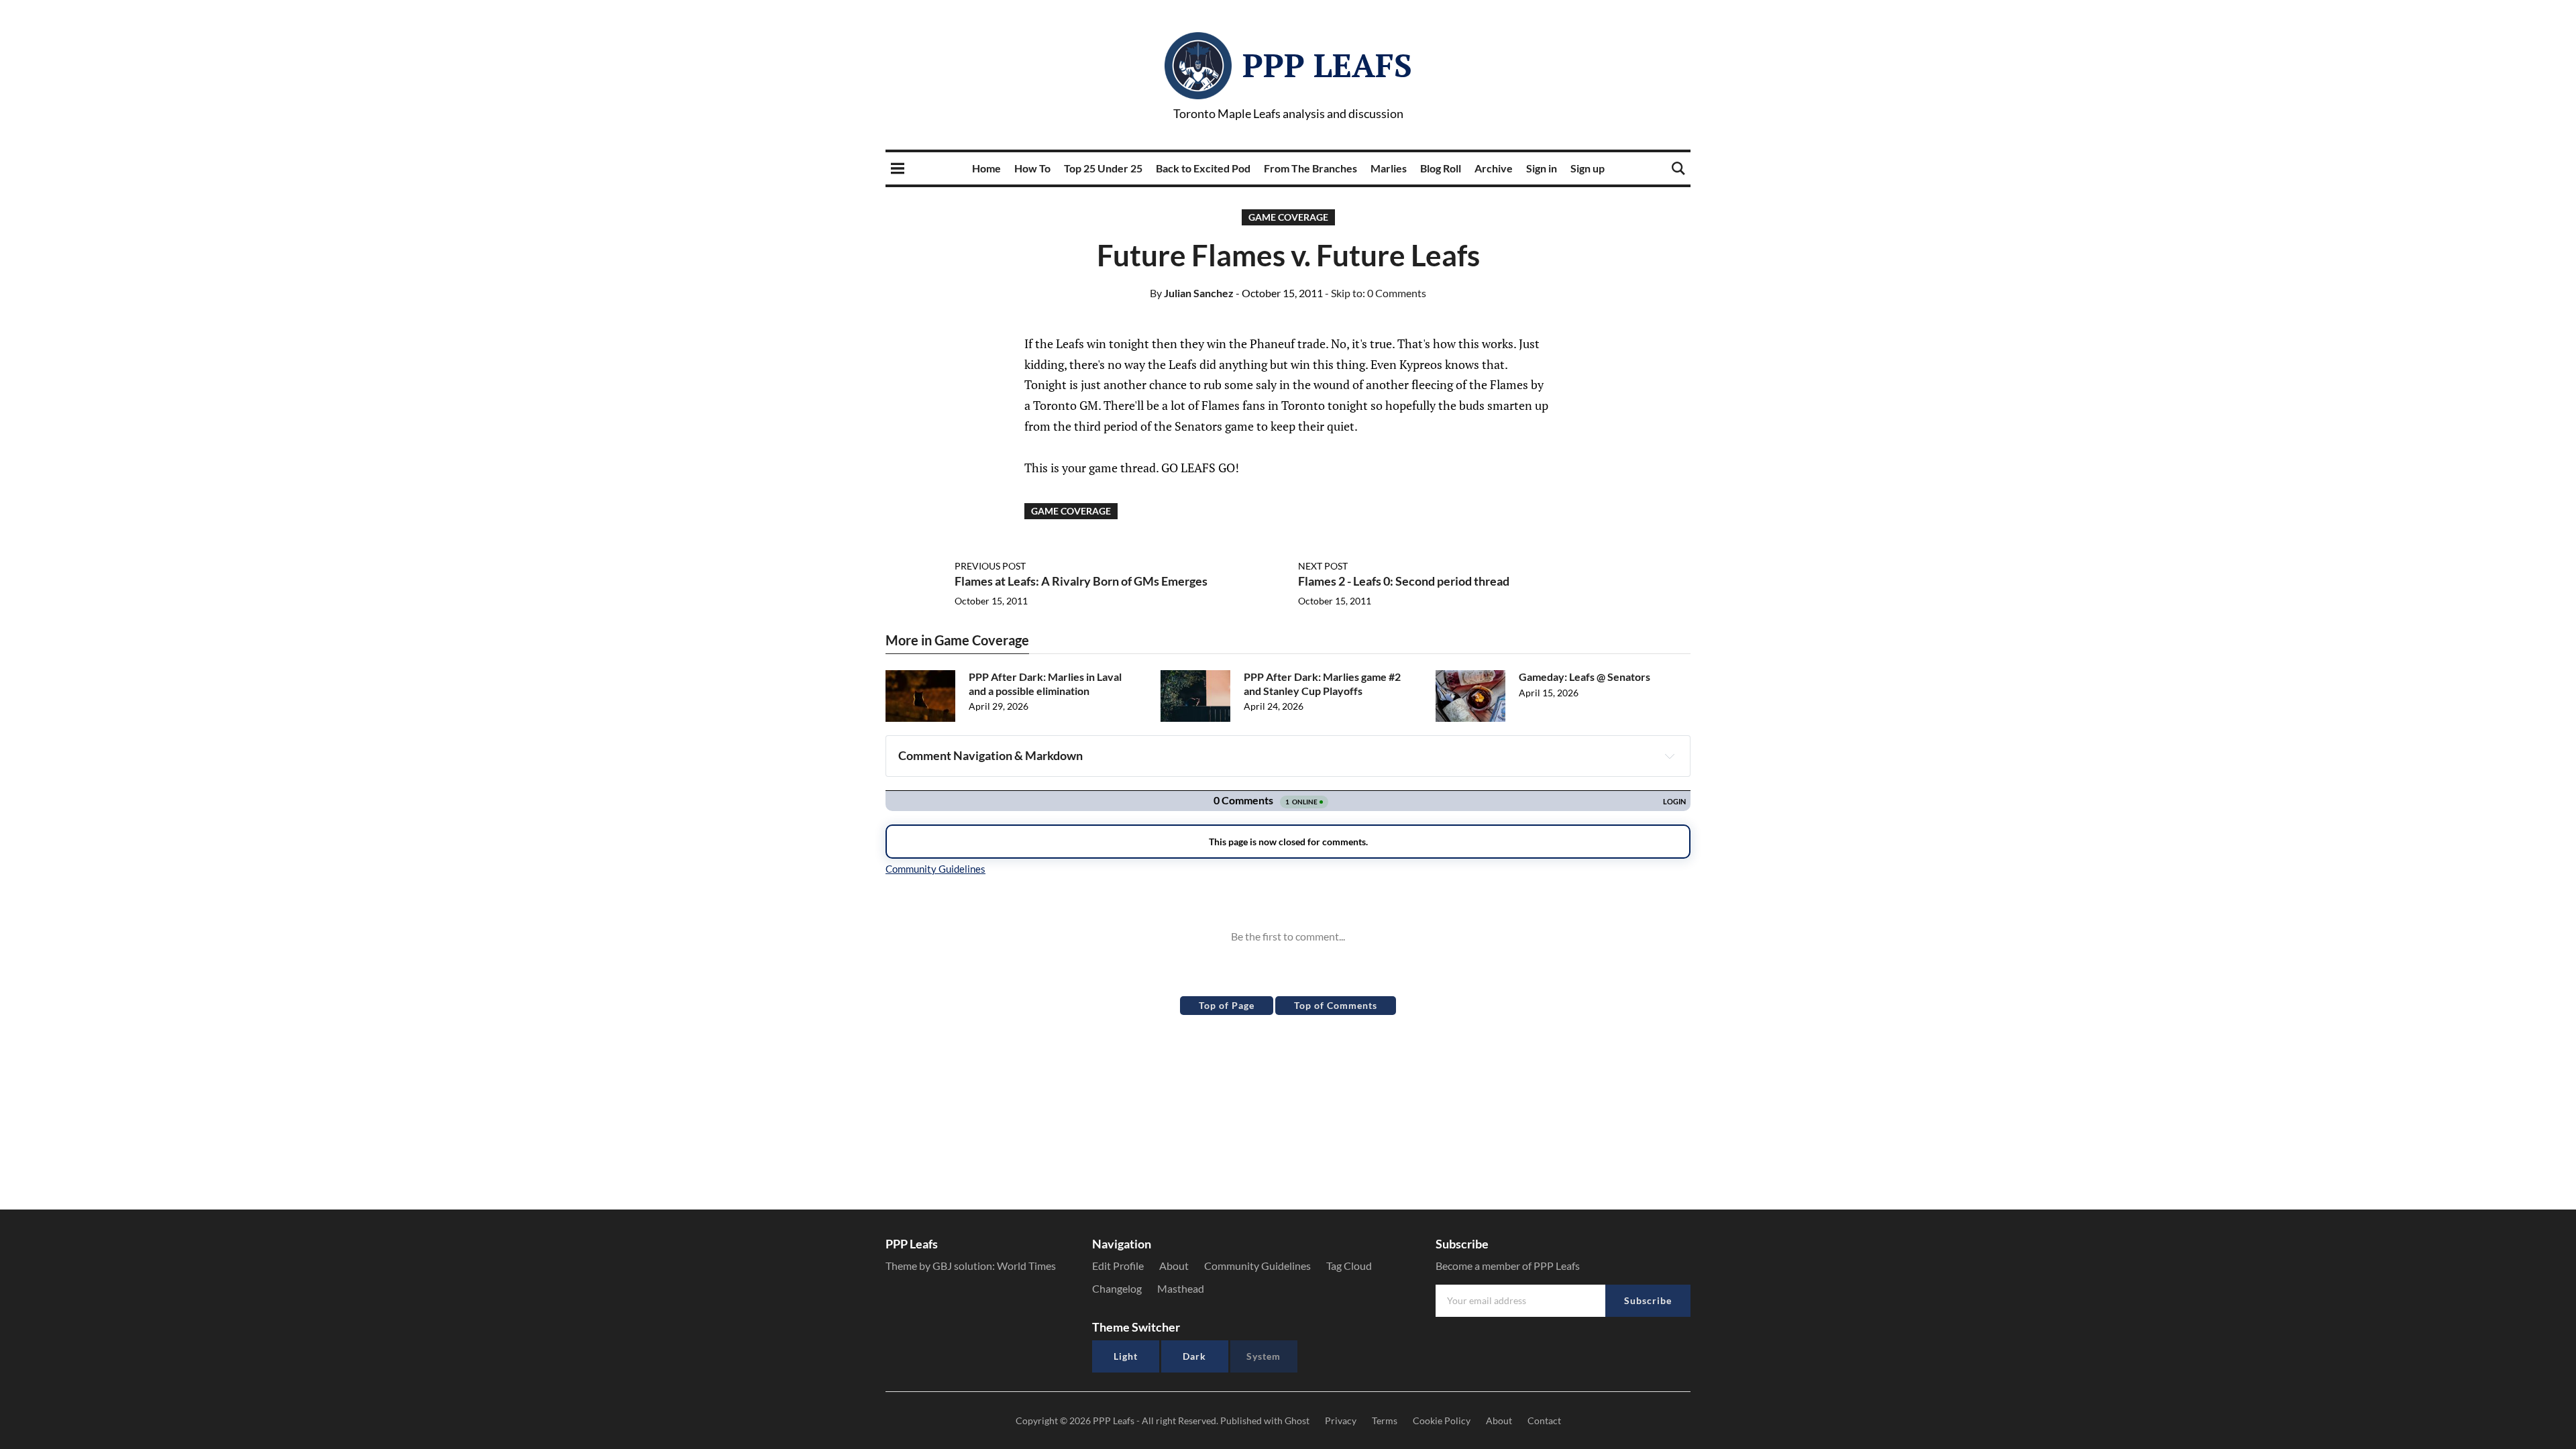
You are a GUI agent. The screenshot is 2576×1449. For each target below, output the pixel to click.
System (1264, 1356)
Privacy (1341, 1420)
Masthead (1181, 1288)
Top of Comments (1336, 1005)
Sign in (1542, 168)
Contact (1544, 1420)
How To (1032, 168)
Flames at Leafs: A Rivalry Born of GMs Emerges (1081, 581)
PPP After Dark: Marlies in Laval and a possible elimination (1045, 684)
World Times (1026, 1266)
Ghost (1297, 1420)
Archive (1494, 168)
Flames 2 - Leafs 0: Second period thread (1404, 581)
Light (1126, 1356)
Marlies (1389, 168)
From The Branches (1310, 168)
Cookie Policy (1442, 1420)
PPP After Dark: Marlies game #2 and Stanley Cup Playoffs (1322, 684)
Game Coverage (1288, 217)
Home (986, 168)
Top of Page (1227, 1005)
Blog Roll (1441, 168)
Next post (1323, 566)
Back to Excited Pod (1203, 168)
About (1174, 1266)
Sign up (1588, 168)
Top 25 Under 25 (1103, 168)
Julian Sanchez (1192, 293)
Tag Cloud (1349, 1266)
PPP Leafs (1327, 65)
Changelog (1117, 1288)
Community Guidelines (1257, 1266)
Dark (1194, 1356)
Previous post (990, 566)
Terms (1385, 1420)
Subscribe (1648, 1300)
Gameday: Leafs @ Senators (1585, 677)
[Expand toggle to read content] (1670, 756)
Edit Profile (1118, 1266)
